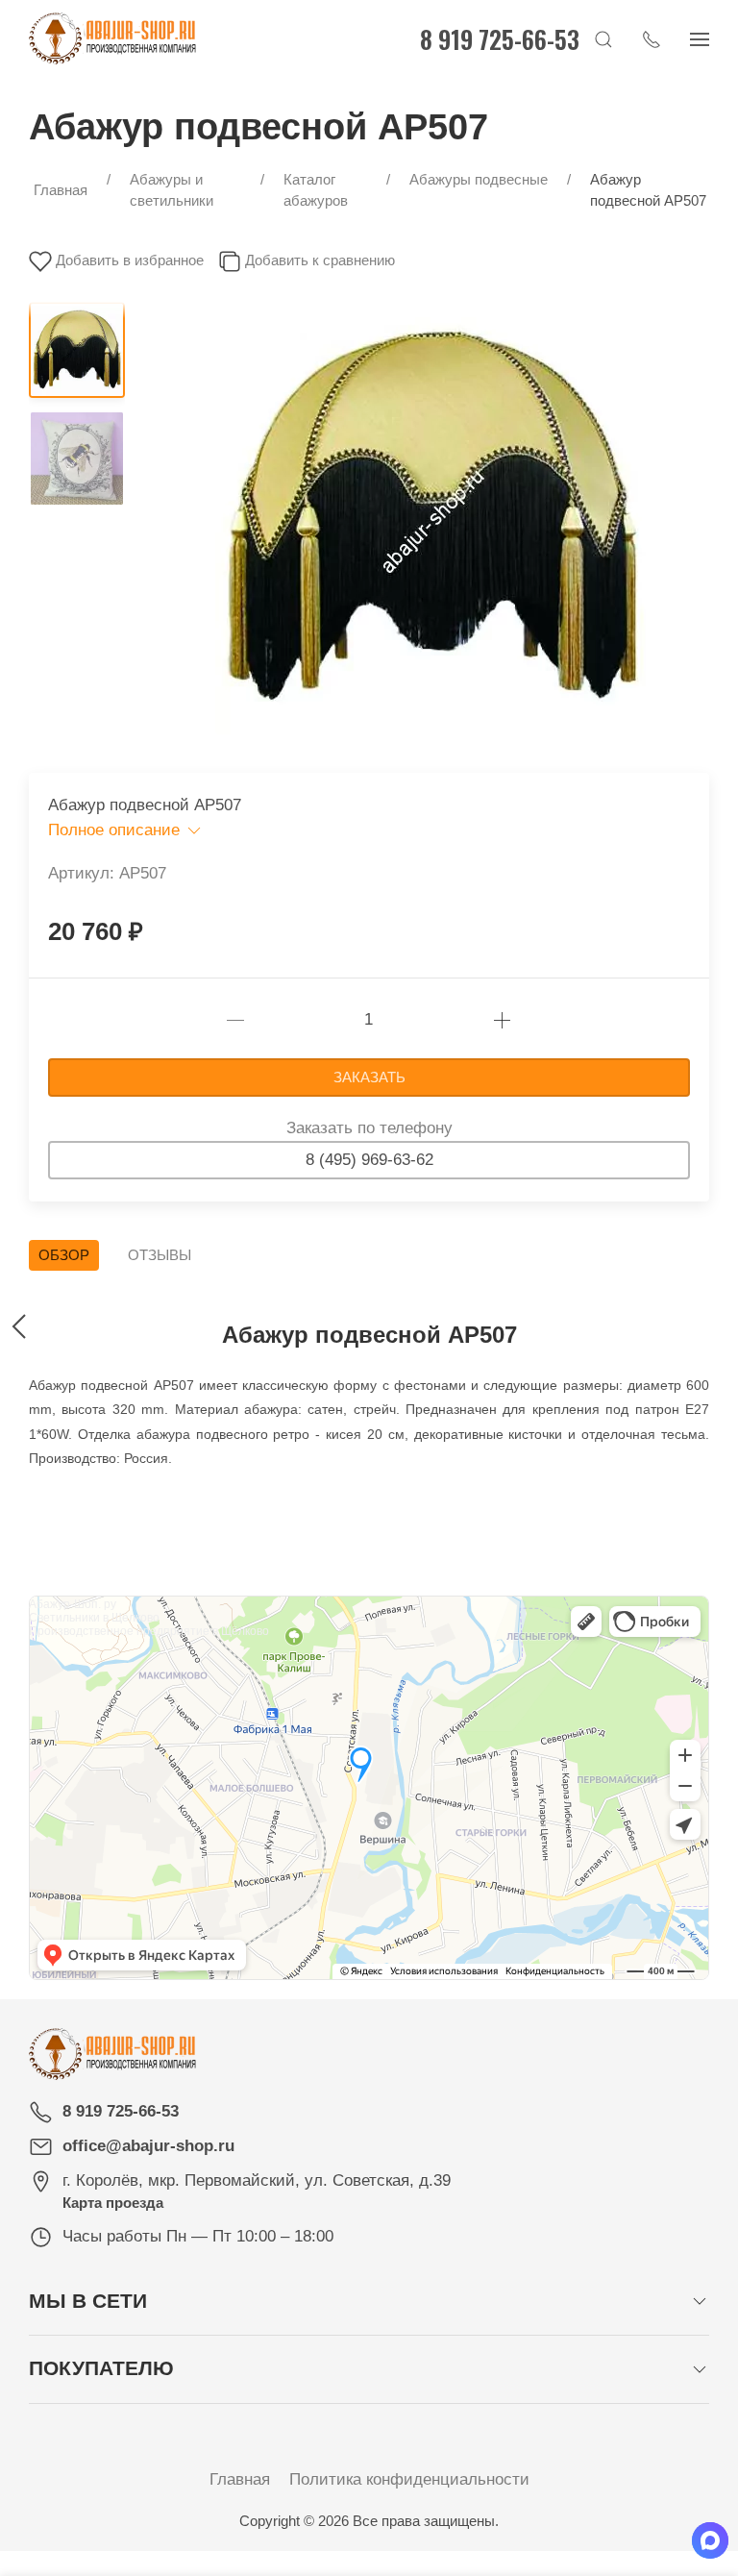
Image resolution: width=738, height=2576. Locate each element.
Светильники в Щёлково (94, 1618)
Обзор (64, 1255)
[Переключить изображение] (77, 350)
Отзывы (160, 1255)
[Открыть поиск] (603, 38)
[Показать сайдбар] (700, 38)
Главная (240, 2479)
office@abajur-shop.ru (148, 2146)
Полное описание (116, 830)
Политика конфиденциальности (409, 2479)
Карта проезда (113, 2203)
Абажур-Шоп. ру (73, 1604)
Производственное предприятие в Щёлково (149, 1631)
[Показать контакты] (652, 38)
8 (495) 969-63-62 (369, 1160)
